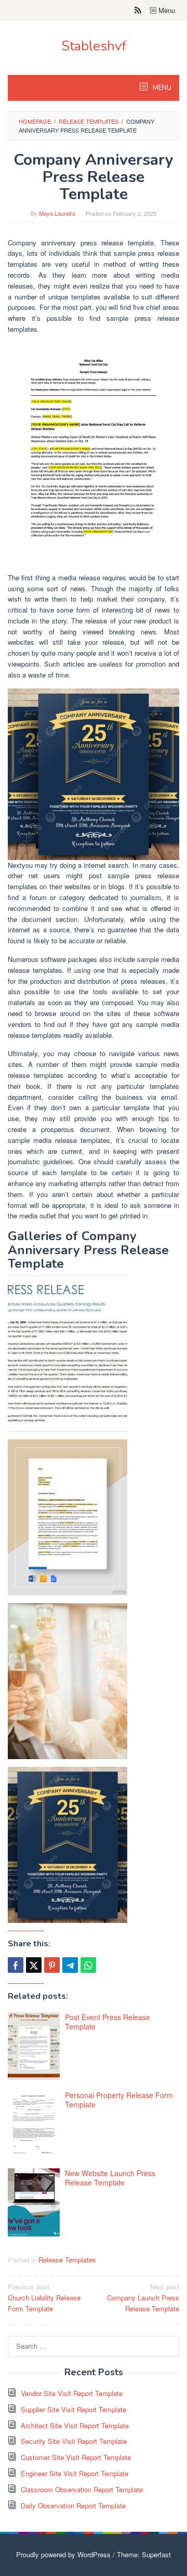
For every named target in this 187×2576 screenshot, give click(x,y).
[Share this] (16, 1965)
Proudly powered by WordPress (63, 2554)
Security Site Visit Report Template (74, 2441)
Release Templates (67, 2260)
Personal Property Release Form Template (119, 2100)
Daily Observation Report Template (73, 2506)
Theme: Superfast (144, 2554)
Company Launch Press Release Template (143, 2298)
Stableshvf (94, 46)
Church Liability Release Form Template (44, 2298)
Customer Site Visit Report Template (76, 2457)
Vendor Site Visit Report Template (72, 2393)
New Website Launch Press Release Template (110, 2178)
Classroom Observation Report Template (82, 2489)
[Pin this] (52, 1965)
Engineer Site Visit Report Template (75, 2473)
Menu (166, 10)
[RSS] (138, 10)
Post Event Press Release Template (108, 2022)
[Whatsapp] (88, 1965)
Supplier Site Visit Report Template (74, 2409)
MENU (161, 88)
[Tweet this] (34, 1965)
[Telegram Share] (70, 1965)
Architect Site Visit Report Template (75, 2425)
